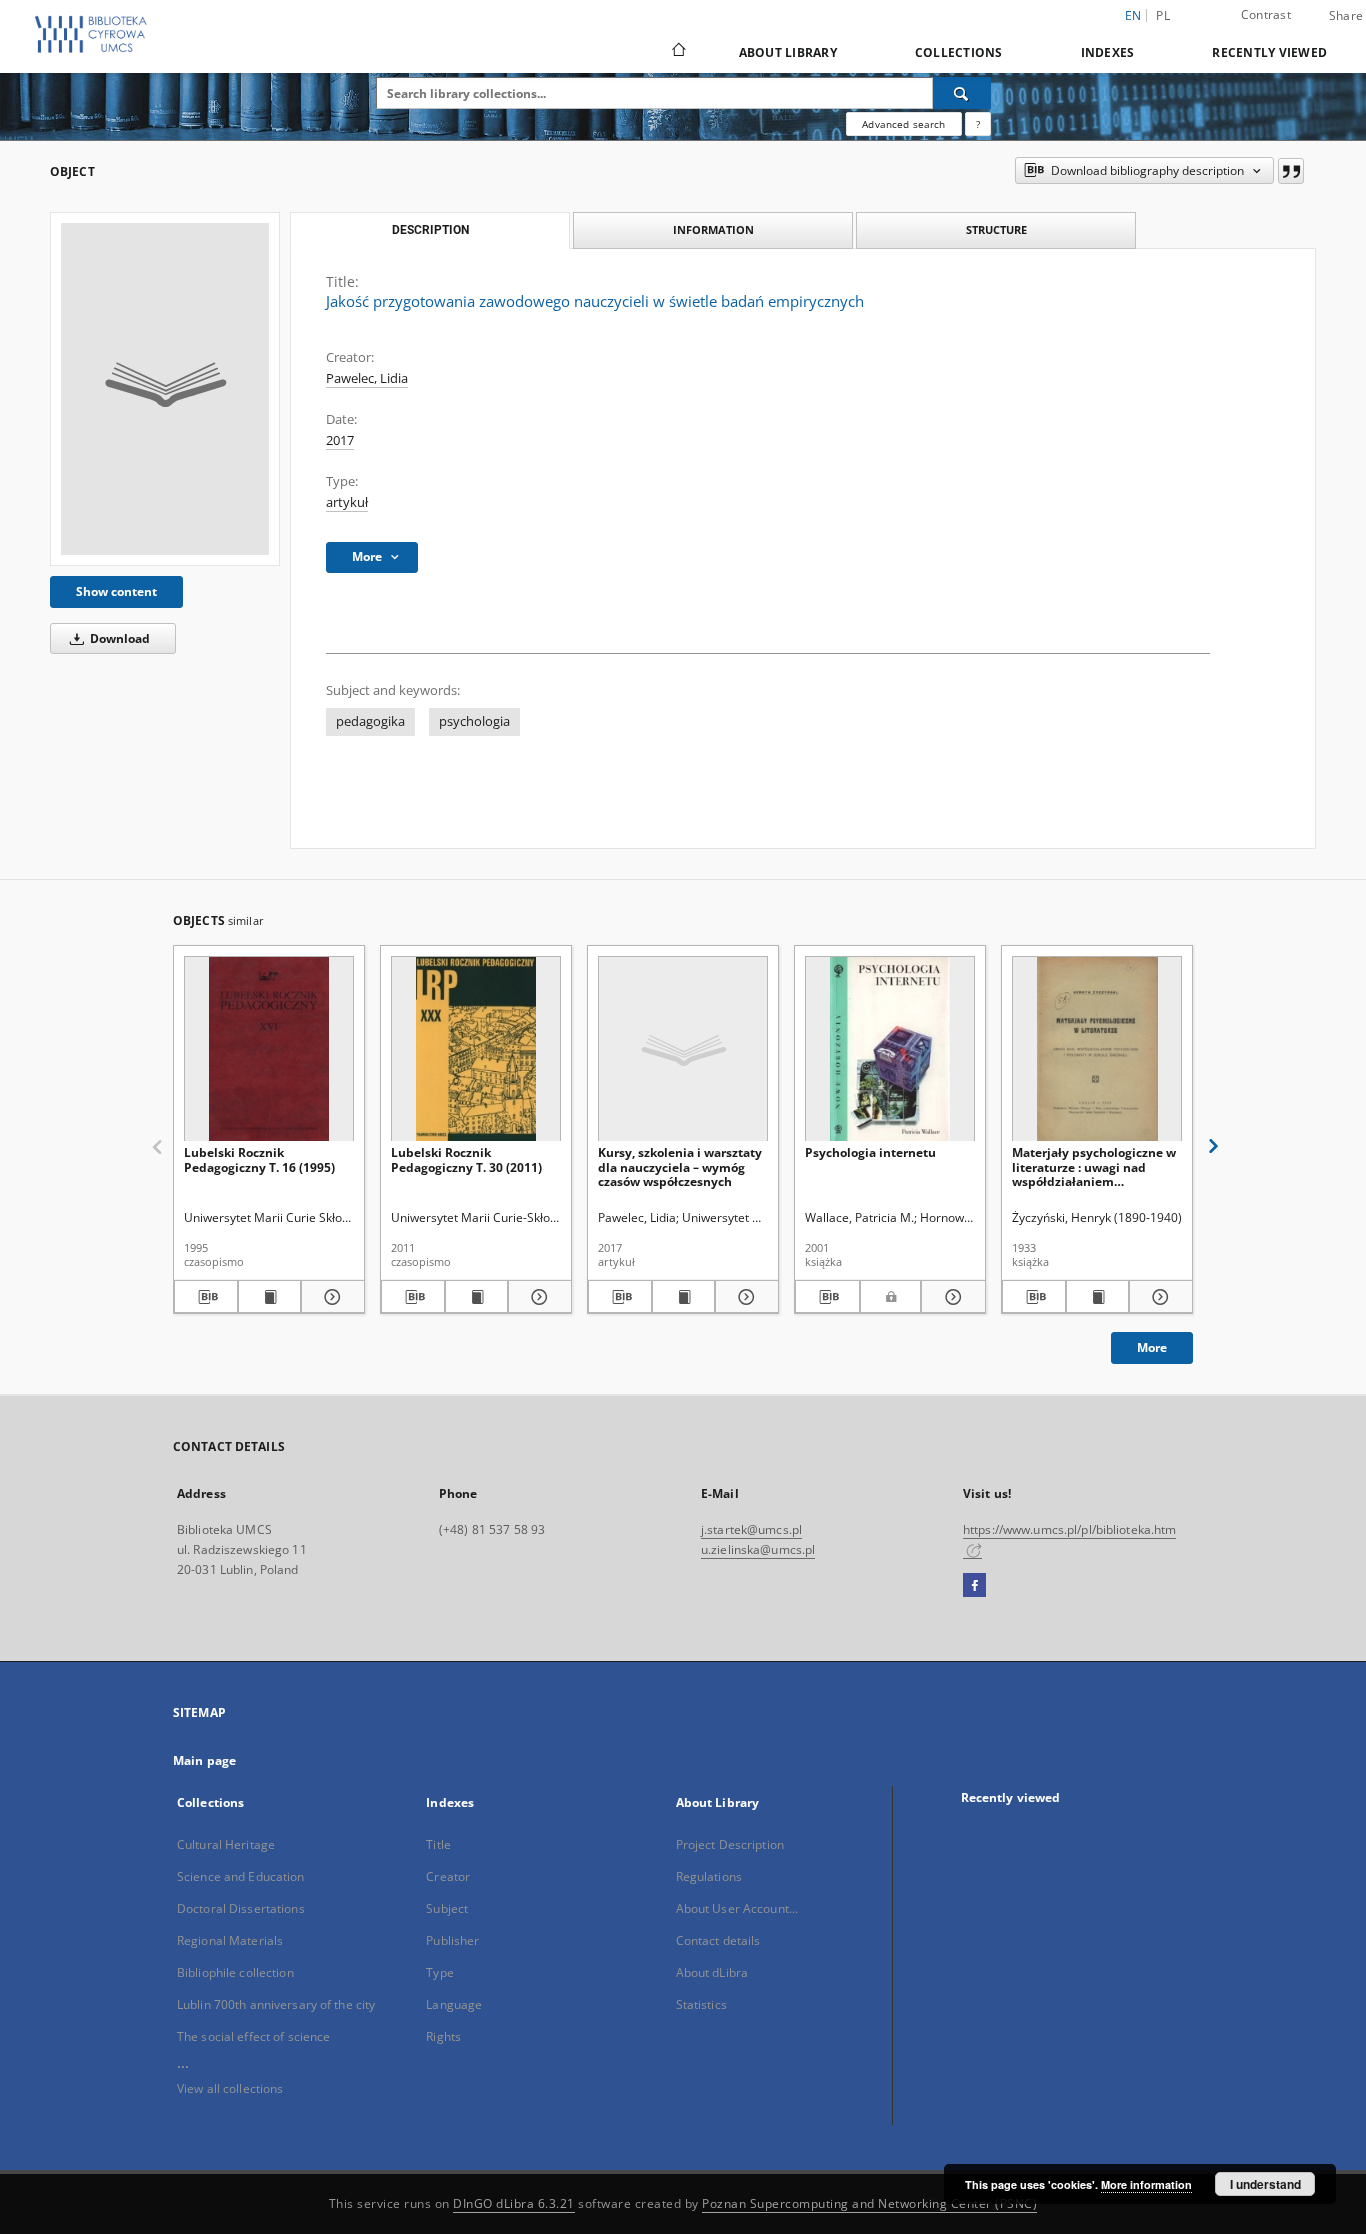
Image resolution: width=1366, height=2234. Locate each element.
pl (1163, 15)
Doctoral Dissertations (241, 1908)
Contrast (1266, 14)
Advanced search (903, 124)
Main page (204, 1760)
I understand (1265, 2184)
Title (438, 1844)
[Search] (962, 93)
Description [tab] (430, 230)
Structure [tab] (996, 229)
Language (454, 2004)
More (1152, 1347)
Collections (959, 52)
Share (1346, 16)
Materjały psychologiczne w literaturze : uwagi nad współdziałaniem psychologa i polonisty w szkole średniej (1094, 1166)
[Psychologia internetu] (890, 1049)
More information (1146, 2184)
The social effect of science (253, 2036)
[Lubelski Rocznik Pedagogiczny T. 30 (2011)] (476, 1049)
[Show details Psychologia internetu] (950, 1297)
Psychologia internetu (870, 1152)
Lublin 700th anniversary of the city (276, 2004)
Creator (448, 1876)
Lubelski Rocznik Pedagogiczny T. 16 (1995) (259, 1159)
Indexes (1108, 52)
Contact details (718, 1940)
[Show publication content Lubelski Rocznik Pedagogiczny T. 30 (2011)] (477, 1297)
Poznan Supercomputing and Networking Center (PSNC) (869, 2203)
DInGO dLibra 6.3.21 (514, 2203)
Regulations (709, 1876)
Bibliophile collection (235, 1972)
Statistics (701, 2004)
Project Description (730, 1844)
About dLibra (712, 1972)
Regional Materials (230, 1940)
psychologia (474, 721)
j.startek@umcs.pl (751, 1529)
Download (118, 638)
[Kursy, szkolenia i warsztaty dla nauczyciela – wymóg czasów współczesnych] (683, 1049)
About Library (788, 52)
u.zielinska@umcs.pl (758, 1549)
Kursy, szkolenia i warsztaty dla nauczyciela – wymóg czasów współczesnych (680, 1166)
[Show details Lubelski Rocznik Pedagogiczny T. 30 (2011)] (537, 1297)
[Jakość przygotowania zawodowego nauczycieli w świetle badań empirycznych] (165, 389)
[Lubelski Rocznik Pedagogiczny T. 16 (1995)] (269, 1049)
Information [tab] (713, 229)
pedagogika (370, 721)
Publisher (452, 1940)
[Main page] (677, 52)
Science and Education (241, 1876)
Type (439, 1972)
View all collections (230, 2088)
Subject (447, 1908)
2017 (340, 440)
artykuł (347, 502)
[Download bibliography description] (206, 1297)
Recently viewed (1269, 52)
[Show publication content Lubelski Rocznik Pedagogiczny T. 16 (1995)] (270, 1297)
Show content (116, 591)
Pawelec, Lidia (367, 378)
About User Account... (737, 1908)
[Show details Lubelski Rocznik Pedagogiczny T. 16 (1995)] (330, 1297)
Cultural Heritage (226, 1844)
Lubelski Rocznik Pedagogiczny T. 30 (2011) (466, 1159)
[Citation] (1291, 171)
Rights (443, 2036)
